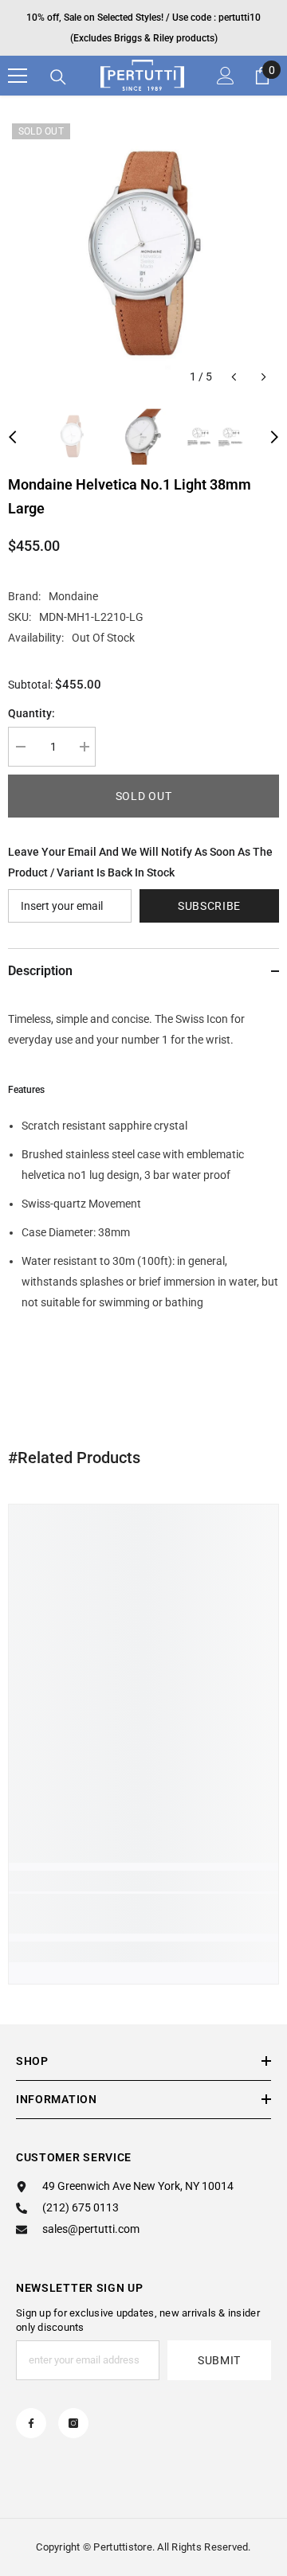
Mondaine (73, 596)
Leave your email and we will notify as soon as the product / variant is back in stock (140, 862)
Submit (219, 2360)
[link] (143, 1914)
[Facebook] (31, 2423)
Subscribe (209, 906)
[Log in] (226, 76)
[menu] (18, 76)
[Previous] (234, 377)
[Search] (58, 77)
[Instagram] (73, 2423)
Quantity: (31, 713)
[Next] (263, 377)
